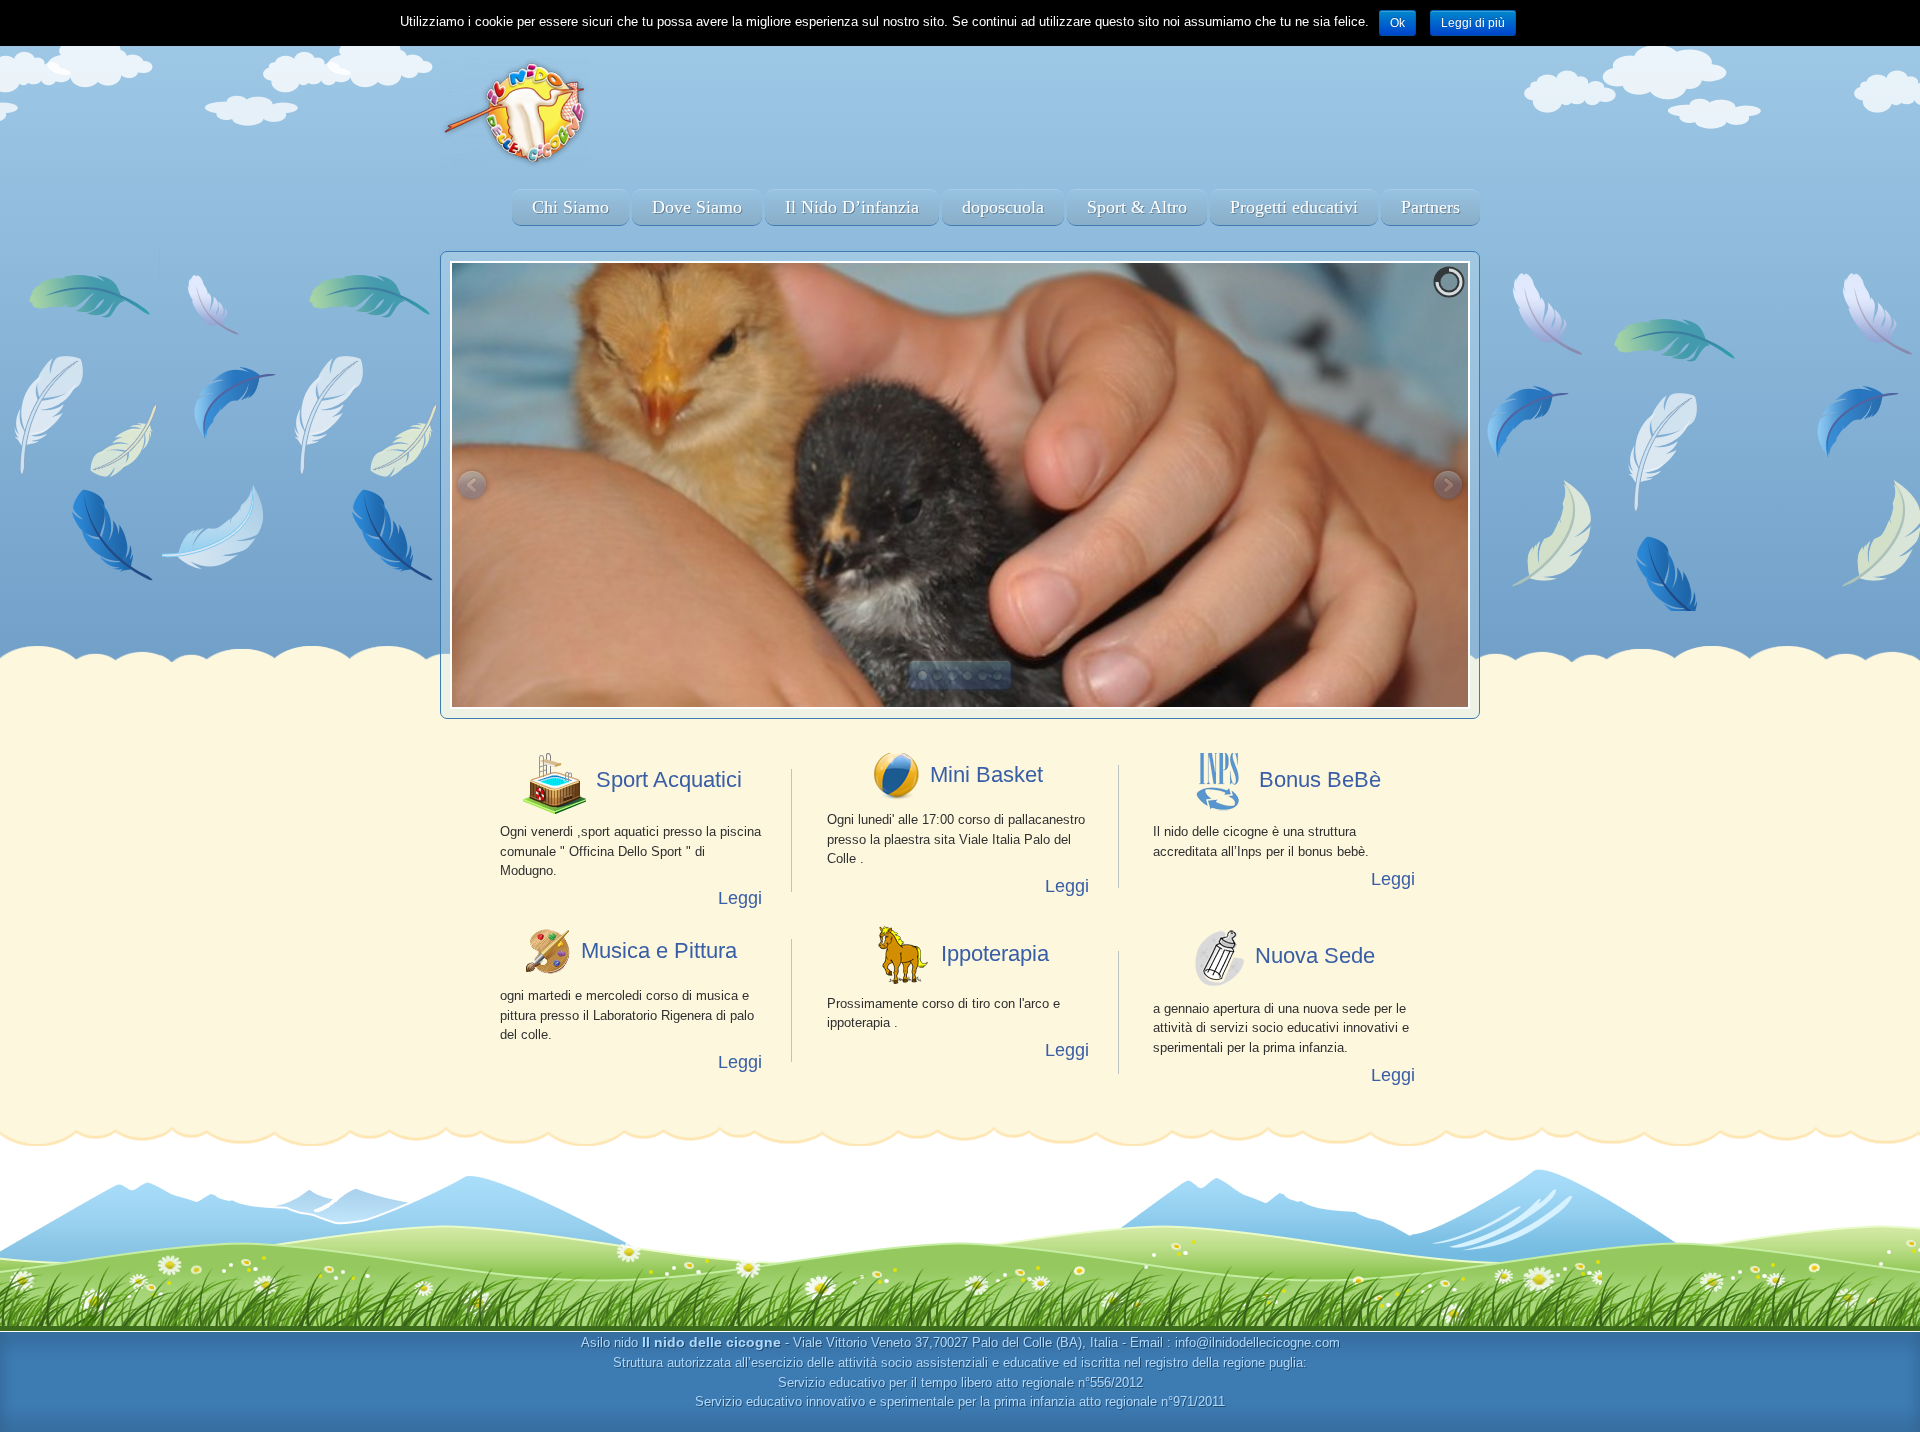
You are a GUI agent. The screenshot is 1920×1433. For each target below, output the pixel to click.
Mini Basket (986, 774)
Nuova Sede (1315, 955)
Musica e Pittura (659, 950)
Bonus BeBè (1320, 779)
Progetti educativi (1294, 207)
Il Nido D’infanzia (852, 207)
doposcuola (1003, 207)
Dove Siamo (697, 207)
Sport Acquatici (669, 779)
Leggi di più (1473, 23)
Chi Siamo (570, 207)
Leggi (740, 898)
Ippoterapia (995, 953)
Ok (1397, 23)
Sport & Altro (1137, 207)
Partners (1430, 207)
